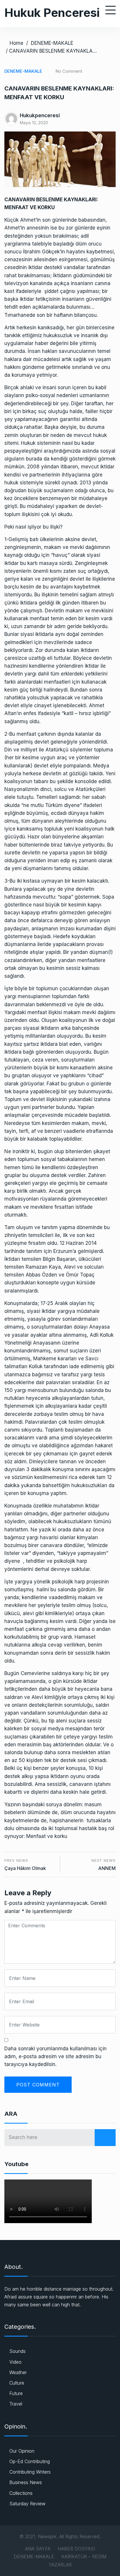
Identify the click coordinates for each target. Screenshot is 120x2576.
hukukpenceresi (40, 115)
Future (16, 2393)
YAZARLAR (60, 2565)
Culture (17, 2383)
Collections (21, 2493)
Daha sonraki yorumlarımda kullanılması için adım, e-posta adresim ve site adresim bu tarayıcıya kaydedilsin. (55, 2056)
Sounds (17, 2351)
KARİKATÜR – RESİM (84, 2557)
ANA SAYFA (38, 2549)
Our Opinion (22, 2451)
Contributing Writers (30, 2472)
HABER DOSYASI (76, 2549)
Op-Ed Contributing (30, 2461)
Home (16, 43)
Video (15, 2362)
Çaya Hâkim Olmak (25, 1868)
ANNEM (107, 1868)
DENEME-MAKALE (52, 43)
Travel (16, 2404)
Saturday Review (27, 2504)
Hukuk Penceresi (52, 13)
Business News (26, 2482)
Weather (18, 2372)
